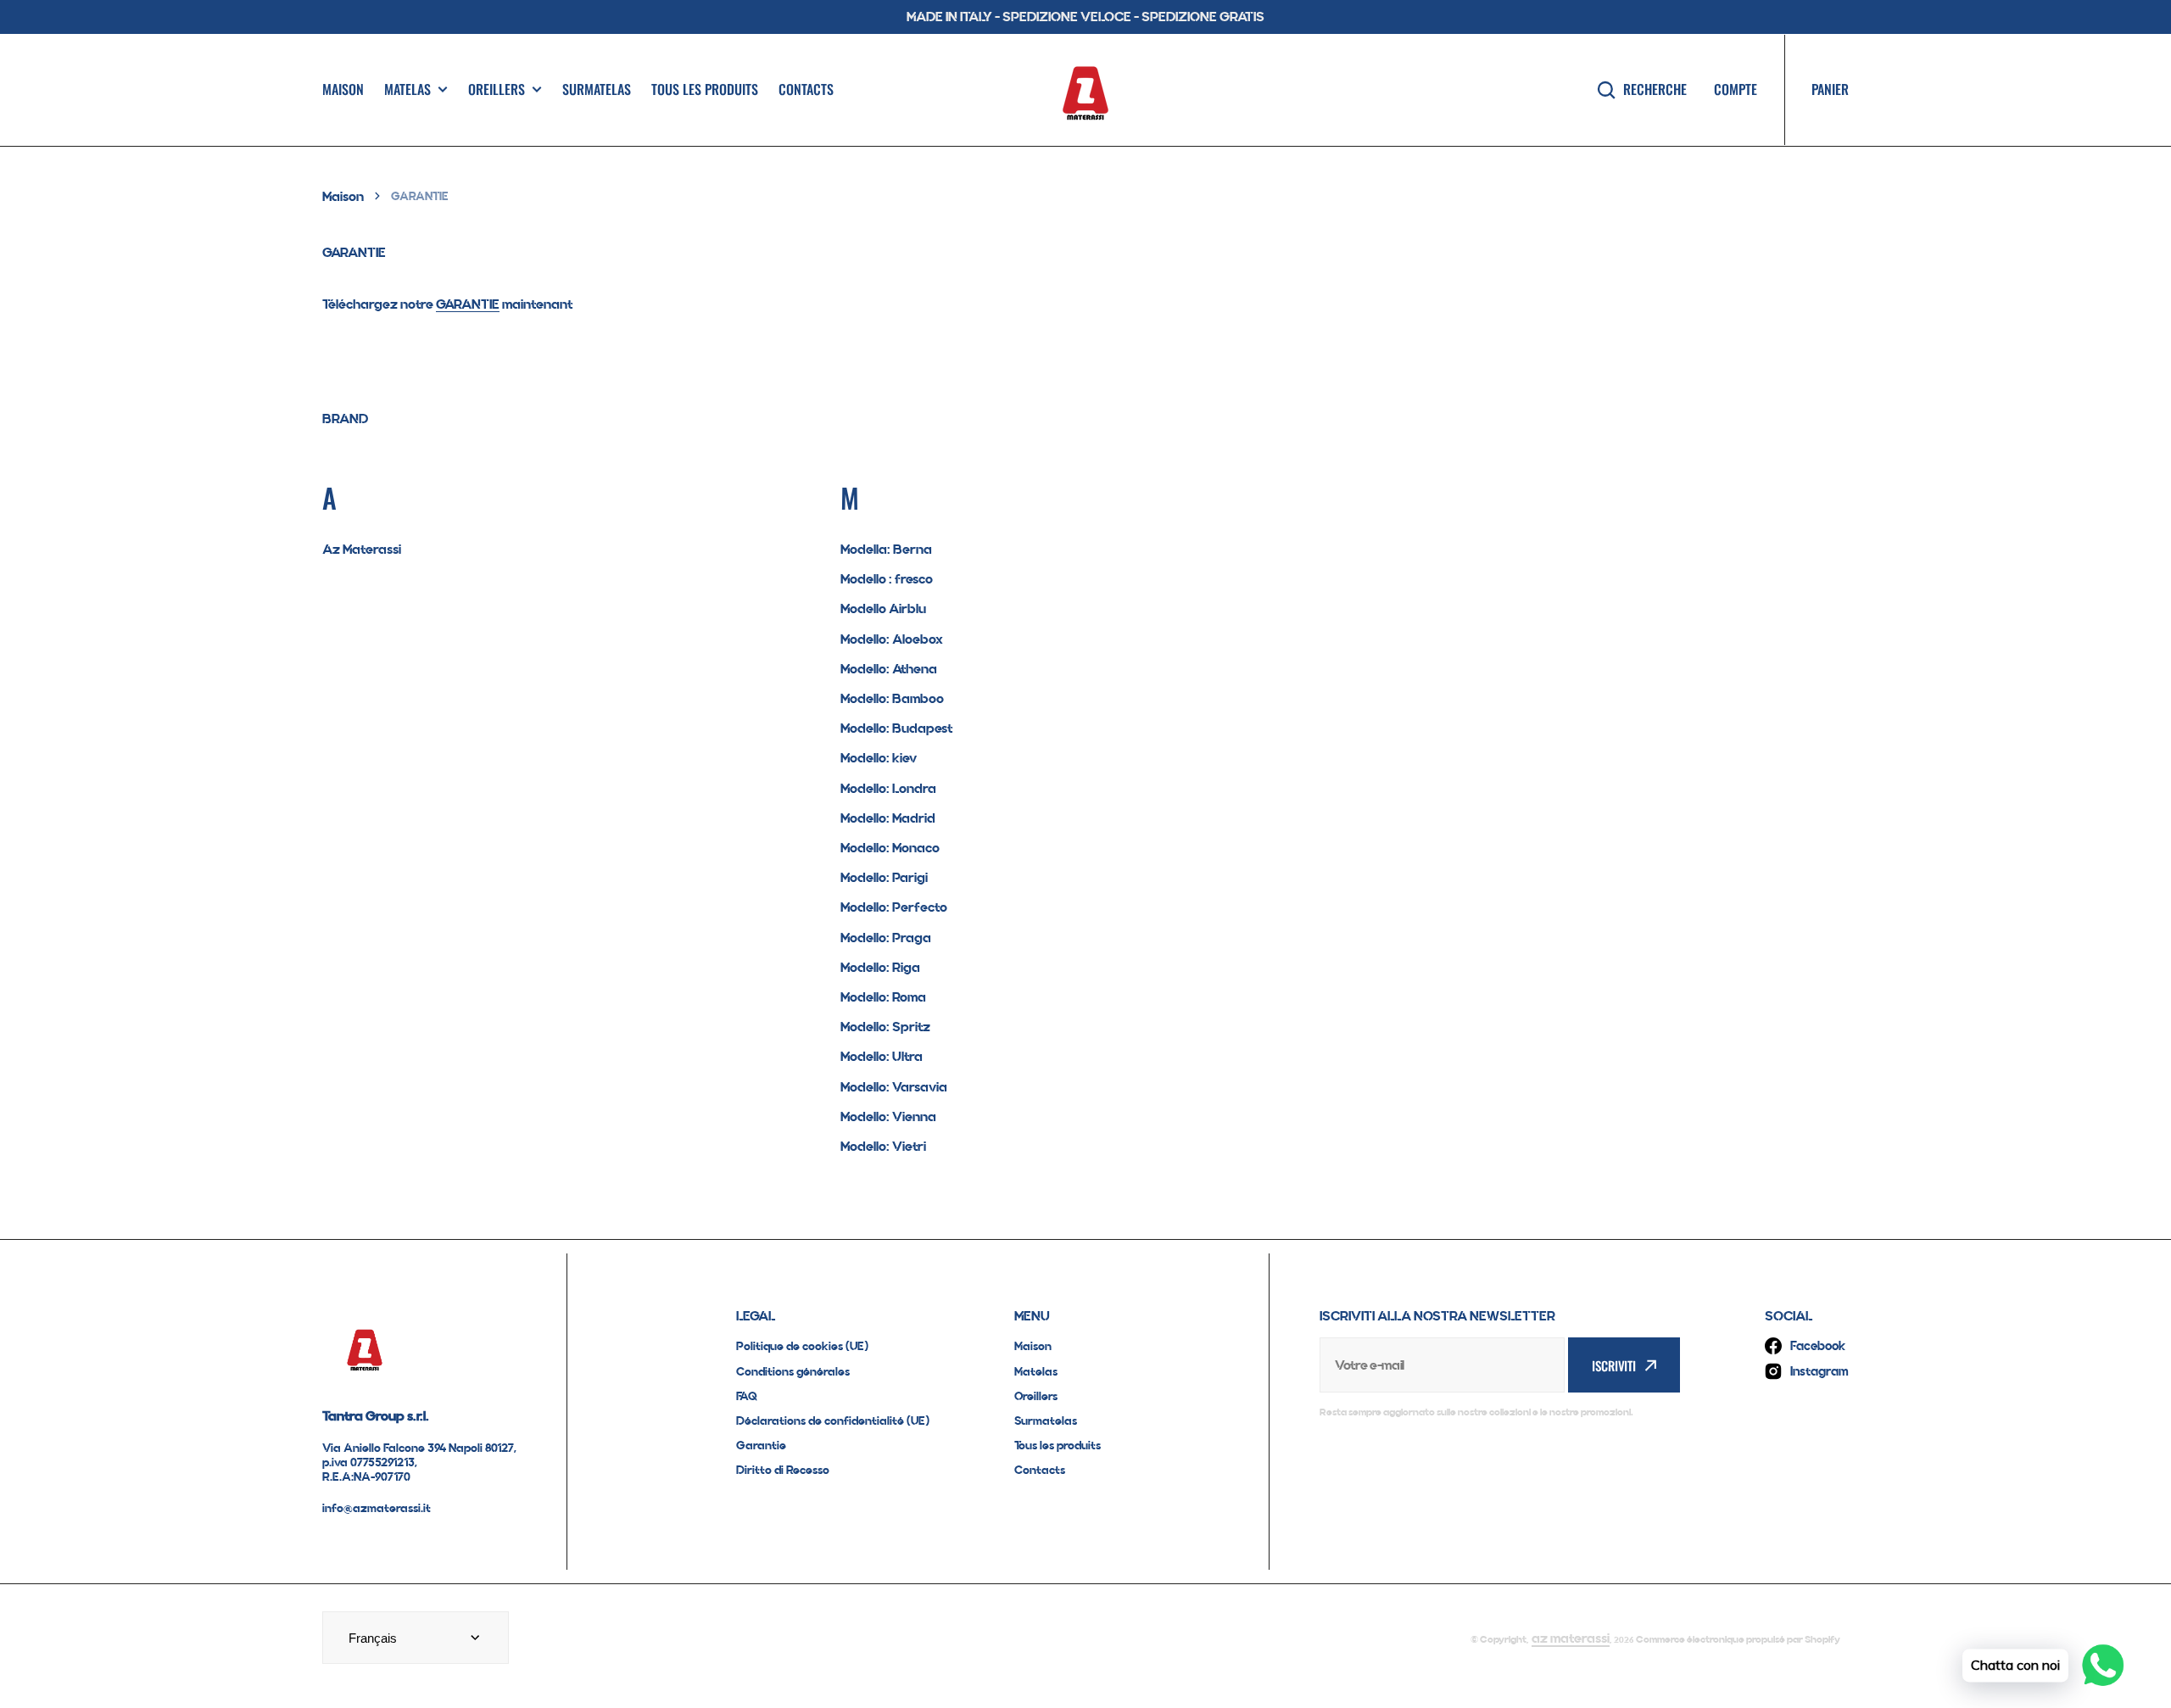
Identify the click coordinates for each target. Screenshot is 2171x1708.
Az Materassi (362, 549)
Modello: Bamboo (892, 698)
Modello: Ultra (882, 1056)
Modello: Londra (888, 788)
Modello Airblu (883, 608)
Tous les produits (705, 89)
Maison (343, 89)
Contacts (806, 89)
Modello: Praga (886, 938)
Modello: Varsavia (894, 1087)
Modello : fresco (887, 579)
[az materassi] (1085, 90)
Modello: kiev (879, 758)
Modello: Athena (889, 669)
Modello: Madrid (888, 818)
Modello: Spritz (885, 1027)
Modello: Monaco (890, 848)
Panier (1830, 89)
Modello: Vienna (888, 1116)
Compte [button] (1736, 89)
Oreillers (497, 89)
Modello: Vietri (883, 1146)
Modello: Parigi (884, 877)
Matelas (407, 89)
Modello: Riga (880, 967)
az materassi (1571, 1638)
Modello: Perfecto (894, 907)
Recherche (1655, 89)
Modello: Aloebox (892, 639)
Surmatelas (597, 89)
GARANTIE (468, 304)
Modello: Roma (883, 997)
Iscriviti (1614, 1365)
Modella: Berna (886, 549)
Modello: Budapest (896, 728)
